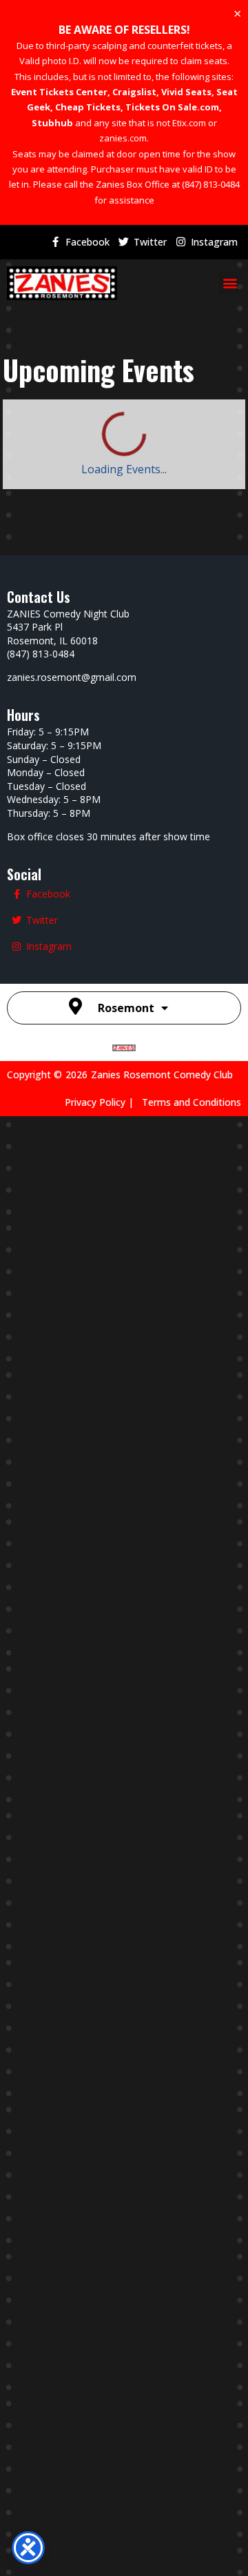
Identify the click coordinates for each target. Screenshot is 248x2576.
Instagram (214, 242)
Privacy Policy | (103, 1102)
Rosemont (126, 1008)
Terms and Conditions (192, 1102)
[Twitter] (123, 242)
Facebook (87, 242)
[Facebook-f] (55, 242)
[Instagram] (180, 242)
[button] (230, 283)
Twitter (150, 242)
